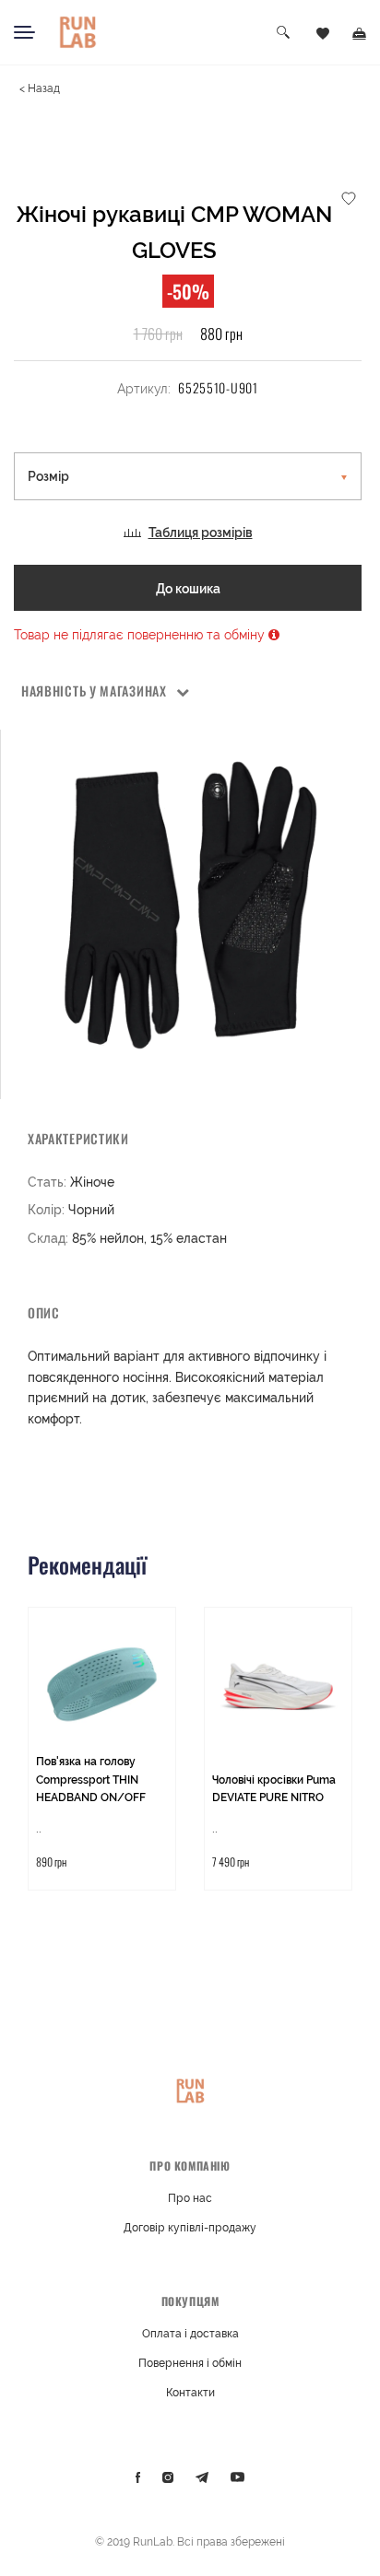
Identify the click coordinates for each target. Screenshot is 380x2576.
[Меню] (24, 32)
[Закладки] (323, 32)
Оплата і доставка (190, 2334)
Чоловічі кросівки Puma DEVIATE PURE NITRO (274, 1789)
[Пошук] (284, 33)
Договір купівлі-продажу (190, 2228)
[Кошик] (359, 32)
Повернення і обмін (190, 2363)
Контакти (190, 2393)
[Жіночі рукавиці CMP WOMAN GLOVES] (190, 905)
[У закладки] (349, 197)
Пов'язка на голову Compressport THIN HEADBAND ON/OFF (91, 1780)
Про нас (190, 2198)
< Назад (40, 88)
